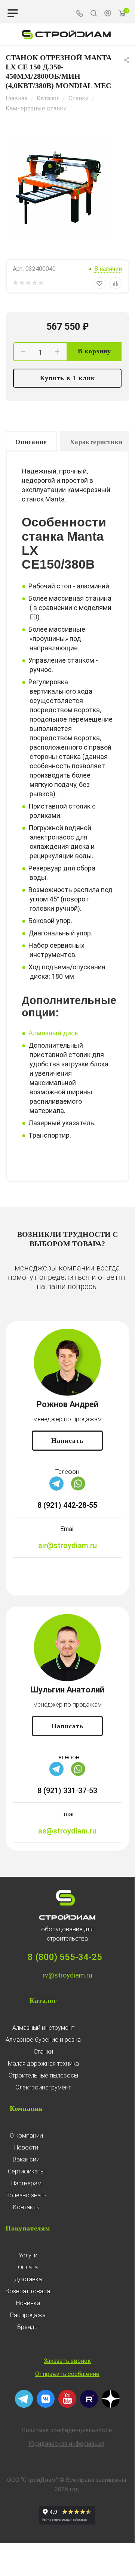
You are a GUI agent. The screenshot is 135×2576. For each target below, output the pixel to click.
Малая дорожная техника (43, 2064)
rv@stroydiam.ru (67, 1975)
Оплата (28, 2267)
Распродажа (28, 2315)
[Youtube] (67, 2406)
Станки (43, 2052)
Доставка (28, 2279)
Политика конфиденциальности (67, 2430)
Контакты (26, 2207)
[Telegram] (56, 1489)
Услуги (28, 2255)
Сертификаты (26, 2171)
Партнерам (26, 2183)
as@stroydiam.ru (67, 1831)
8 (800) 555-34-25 (65, 1957)
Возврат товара (28, 2291)
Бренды (28, 2327)
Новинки (28, 2303)
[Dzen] (111, 2406)
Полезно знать (26, 2195)
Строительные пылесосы (43, 2075)
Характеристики (96, 442)
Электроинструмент (43, 2087)
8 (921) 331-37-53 (67, 1791)
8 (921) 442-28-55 (67, 1505)
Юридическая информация (67, 2444)
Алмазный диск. (54, 1033)
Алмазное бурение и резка (43, 2040)
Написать (67, 1441)
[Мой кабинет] (108, 14)
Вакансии (26, 2159)
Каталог (43, 2001)
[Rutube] (89, 2406)
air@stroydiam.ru (67, 1545)
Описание (31, 442)
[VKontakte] (46, 2406)
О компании (26, 2136)
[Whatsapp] (78, 1489)
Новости (26, 2147)
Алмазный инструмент (43, 2028)
